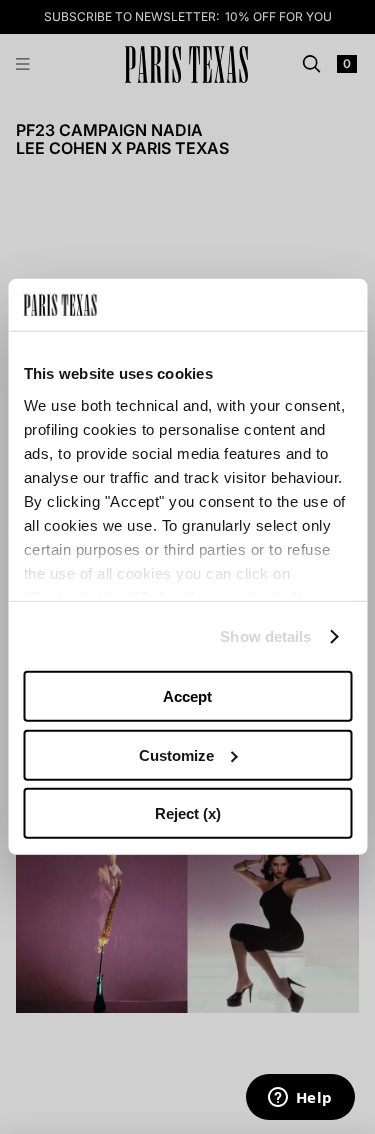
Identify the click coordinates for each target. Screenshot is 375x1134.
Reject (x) (188, 813)
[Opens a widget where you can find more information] (300, 1099)
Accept (187, 696)
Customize (176, 755)
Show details (265, 636)
